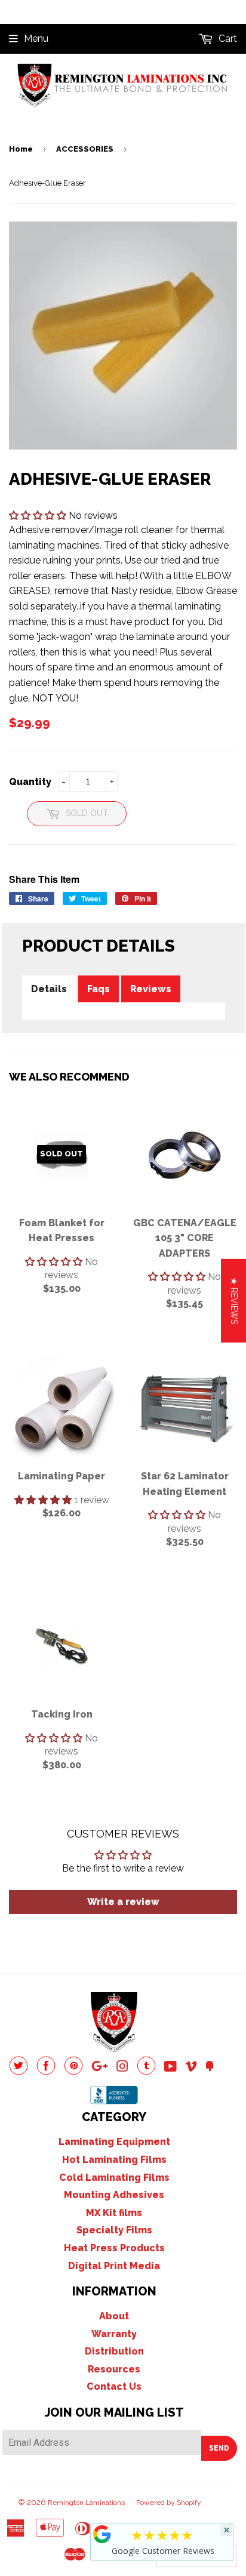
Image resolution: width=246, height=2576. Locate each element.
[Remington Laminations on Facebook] (46, 2072)
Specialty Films (114, 2230)
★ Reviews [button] (234, 1300)
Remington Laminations (86, 2503)
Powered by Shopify (169, 2503)
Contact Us (114, 2386)
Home (21, 149)
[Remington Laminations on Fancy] (210, 2068)
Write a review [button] (123, 1902)
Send (219, 2448)
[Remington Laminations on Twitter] (19, 2072)
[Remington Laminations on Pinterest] (73, 2072)
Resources (114, 2369)
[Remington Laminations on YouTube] (170, 2068)
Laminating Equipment (114, 2142)
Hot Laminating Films (114, 2160)
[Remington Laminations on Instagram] (122, 2068)
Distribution (114, 2351)
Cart (227, 39)
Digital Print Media (114, 2266)
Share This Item (44, 879)
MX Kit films (114, 2213)
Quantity (30, 782)
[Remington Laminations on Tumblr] (146, 2072)
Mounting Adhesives (114, 2195)
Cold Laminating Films (114, 2178)
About (114, 2316)
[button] (39, 515)
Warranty (114, 2334)
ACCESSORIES (85, 149)
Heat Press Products (114, 2248)
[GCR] (102, 2534)
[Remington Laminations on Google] (100, 2068)
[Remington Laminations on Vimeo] (191, 2068)
